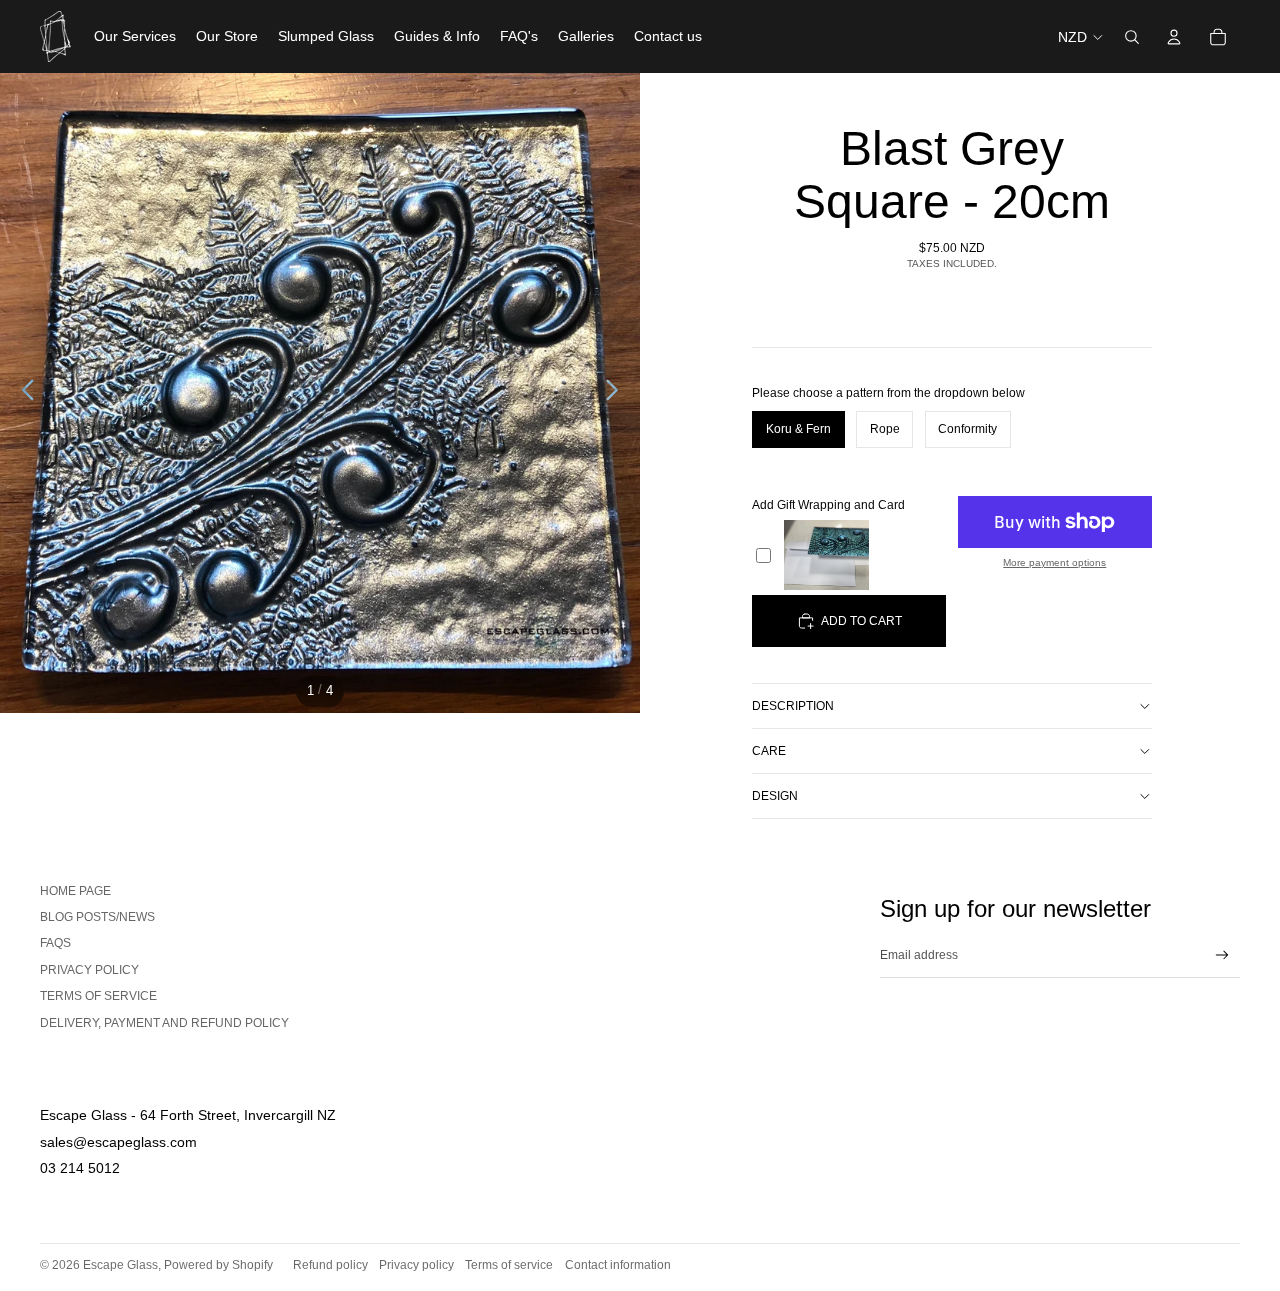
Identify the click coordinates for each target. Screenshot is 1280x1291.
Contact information (618, 1265)
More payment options (1054, 563)
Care (769, 751)
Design (775, 796)
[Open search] (1132, 37)
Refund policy (330, 1265)
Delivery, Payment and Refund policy (164, 1023)
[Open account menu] (1174, 37)
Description (793, 706)
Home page (75, 891)
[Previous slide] (22, 393)
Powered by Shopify (218, 1265)
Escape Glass (120, 1265)
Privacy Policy (89, 970)
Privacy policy (416, 1265)
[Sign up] (1222, 955)
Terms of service (98, 996)
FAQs (55, 943)
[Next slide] (617, 393)
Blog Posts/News (97, 917)
